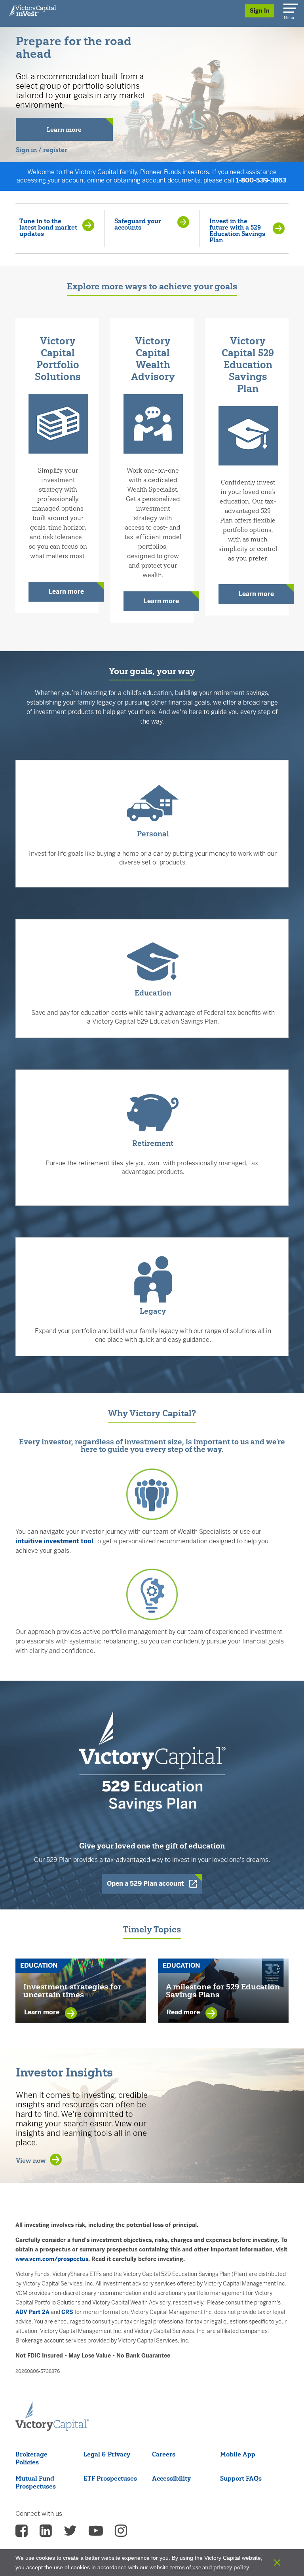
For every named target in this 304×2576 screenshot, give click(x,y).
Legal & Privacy (107, 2454)
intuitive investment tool (54, 1541)
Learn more (66, 592)
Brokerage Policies (31, 2458)
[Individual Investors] (33, 10)
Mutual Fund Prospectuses (36, 2482)
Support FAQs (241, 2478)
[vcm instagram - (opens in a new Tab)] (121, 2533)
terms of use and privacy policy (210, 2567)
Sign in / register (42, 150)
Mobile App (238, 2454)
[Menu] (289, 7)
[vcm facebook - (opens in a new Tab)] (22, 2533)
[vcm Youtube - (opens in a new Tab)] (96, 2533)
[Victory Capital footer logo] (52, 2416)
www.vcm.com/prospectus (52, 2259)
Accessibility (171, 2478)
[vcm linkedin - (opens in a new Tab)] (46, 2533)
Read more (184, 2012)
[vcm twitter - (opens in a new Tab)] (70, 2533)
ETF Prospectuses (110, 2478)
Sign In (260, 11)
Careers (164, 2454)
